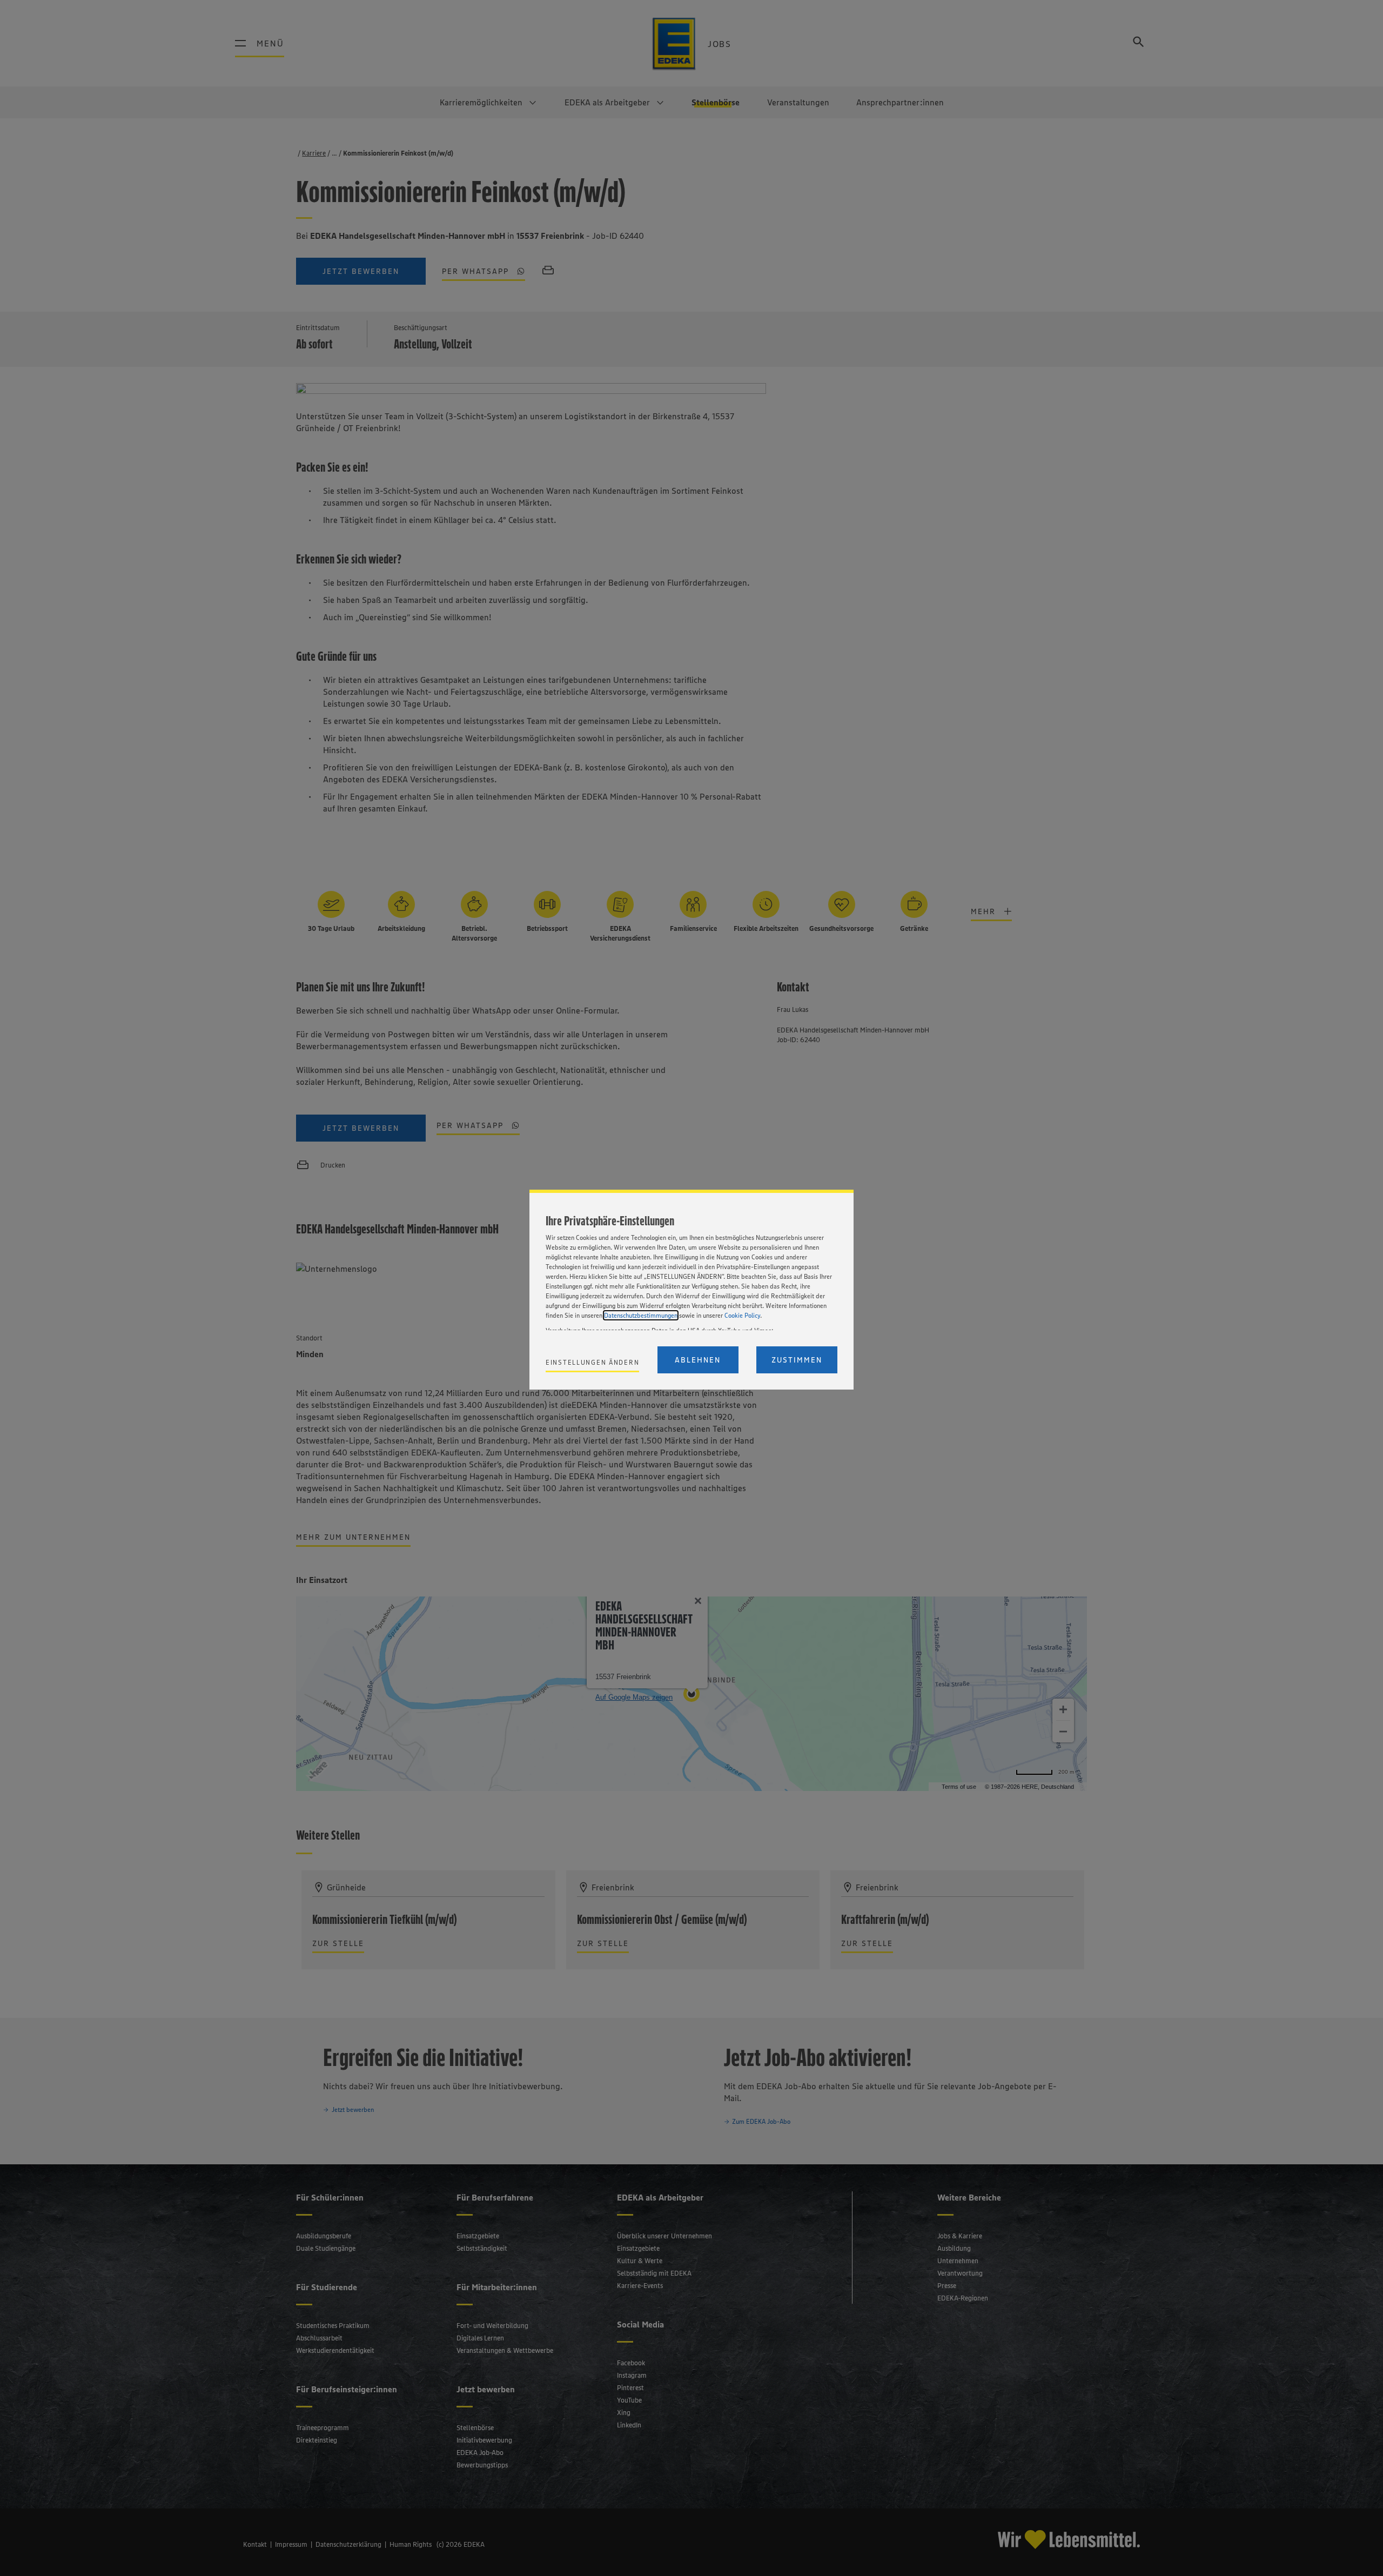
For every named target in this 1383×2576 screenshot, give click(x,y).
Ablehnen (698, 1360)
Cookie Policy (742, 1315)
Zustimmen (797, 1360)
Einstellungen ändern (592, 1362)
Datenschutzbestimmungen (641, 1315)
